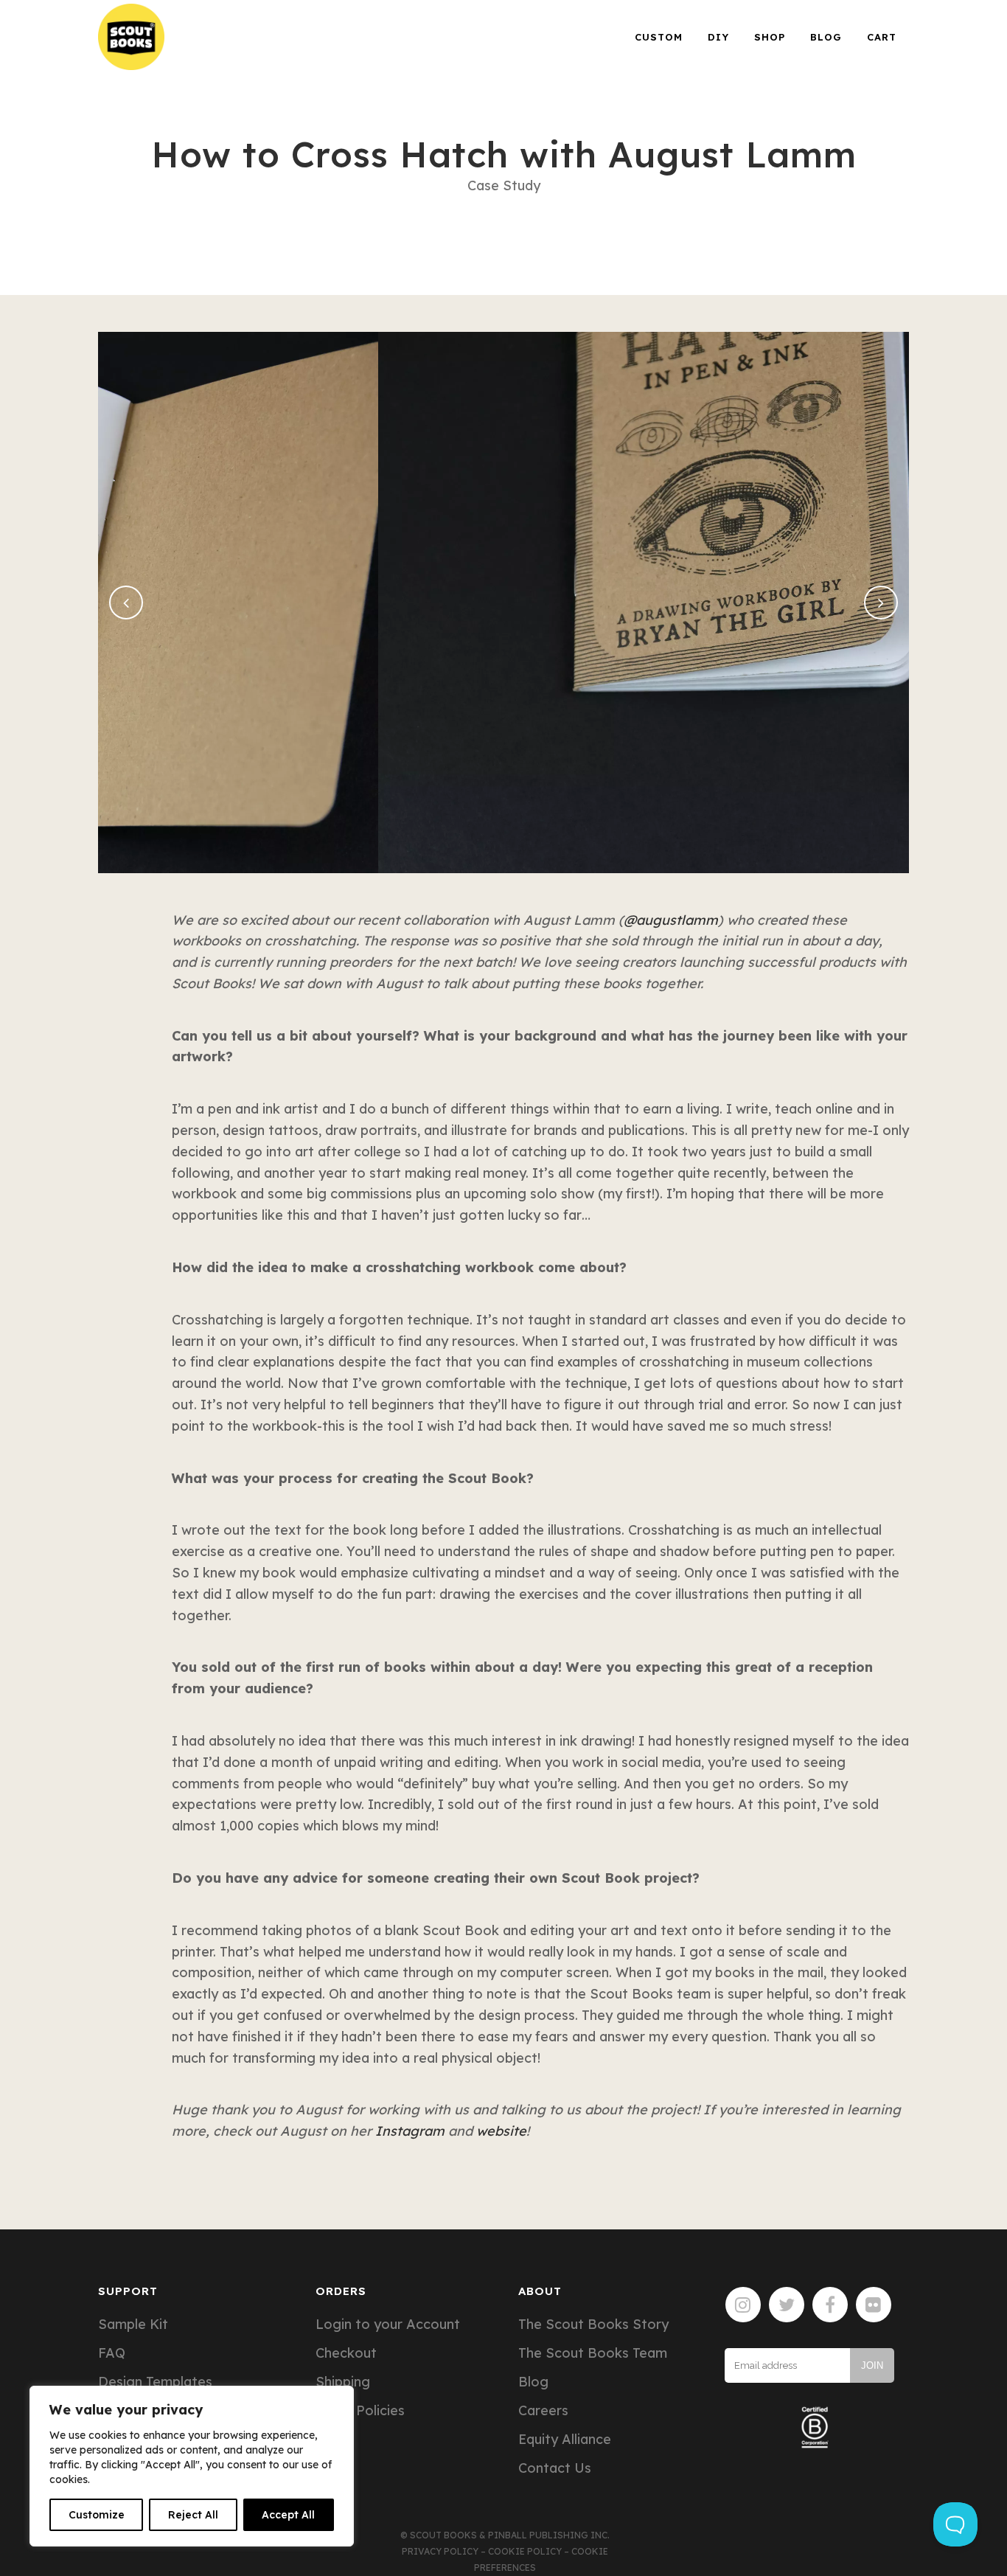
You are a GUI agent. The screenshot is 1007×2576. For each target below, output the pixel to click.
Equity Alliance (565, 2440)
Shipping (343, 2382)
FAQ (112, 2353)
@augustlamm (671, 920)
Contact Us (555, 2468)
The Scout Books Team (593, 2353)
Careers (543, 2411)
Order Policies (360, 2411)
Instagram (410, 2131)
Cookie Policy (525, 2551)
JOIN (872, 2365)
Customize (97, 2515)
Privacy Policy (440, 2551)
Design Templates (155, 2382)
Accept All (288, 2515)
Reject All (193, 2515)
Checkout (346, 2353)
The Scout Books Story (593, 2325)
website (501, 2131)
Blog (533, 2382)
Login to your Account (388, 2325)
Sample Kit (133, 2325)
